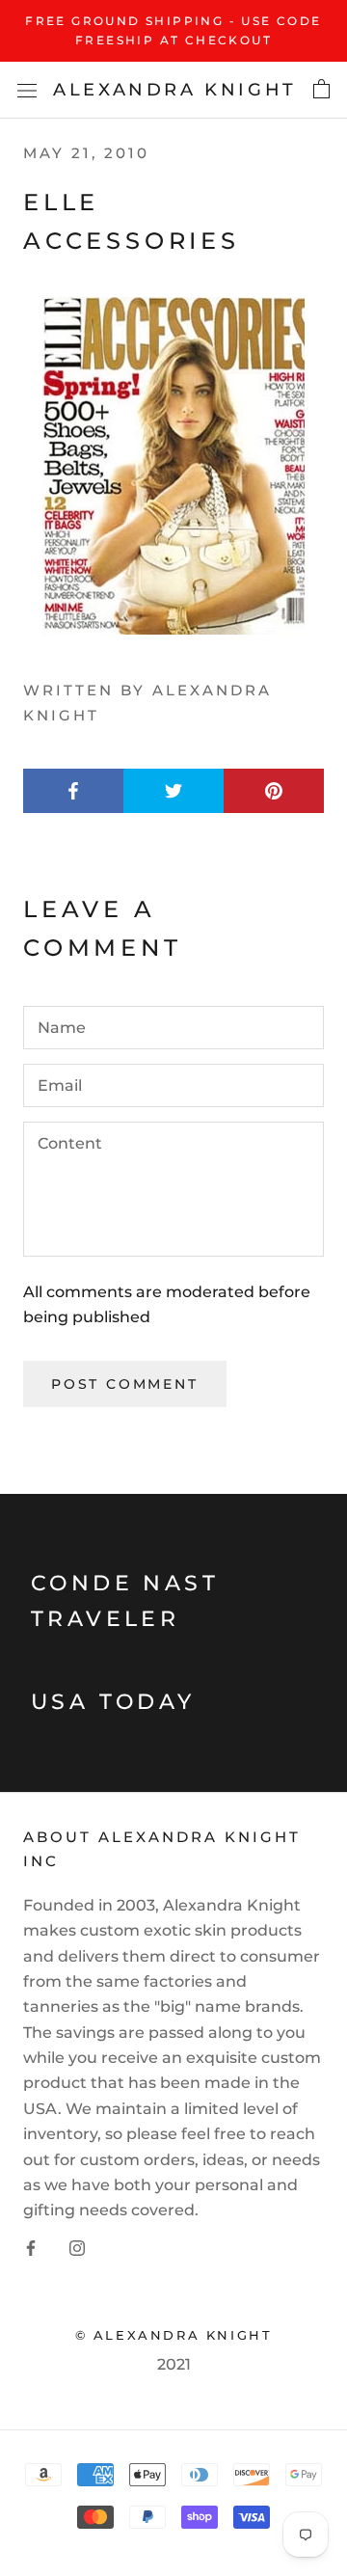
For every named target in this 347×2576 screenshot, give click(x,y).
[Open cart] (321, 90)
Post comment (125, 1384)
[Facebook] (31, 2247)
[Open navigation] (27, 90)
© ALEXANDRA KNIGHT (174, 2335)
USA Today (113, 1702)
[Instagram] (77, 2247)
